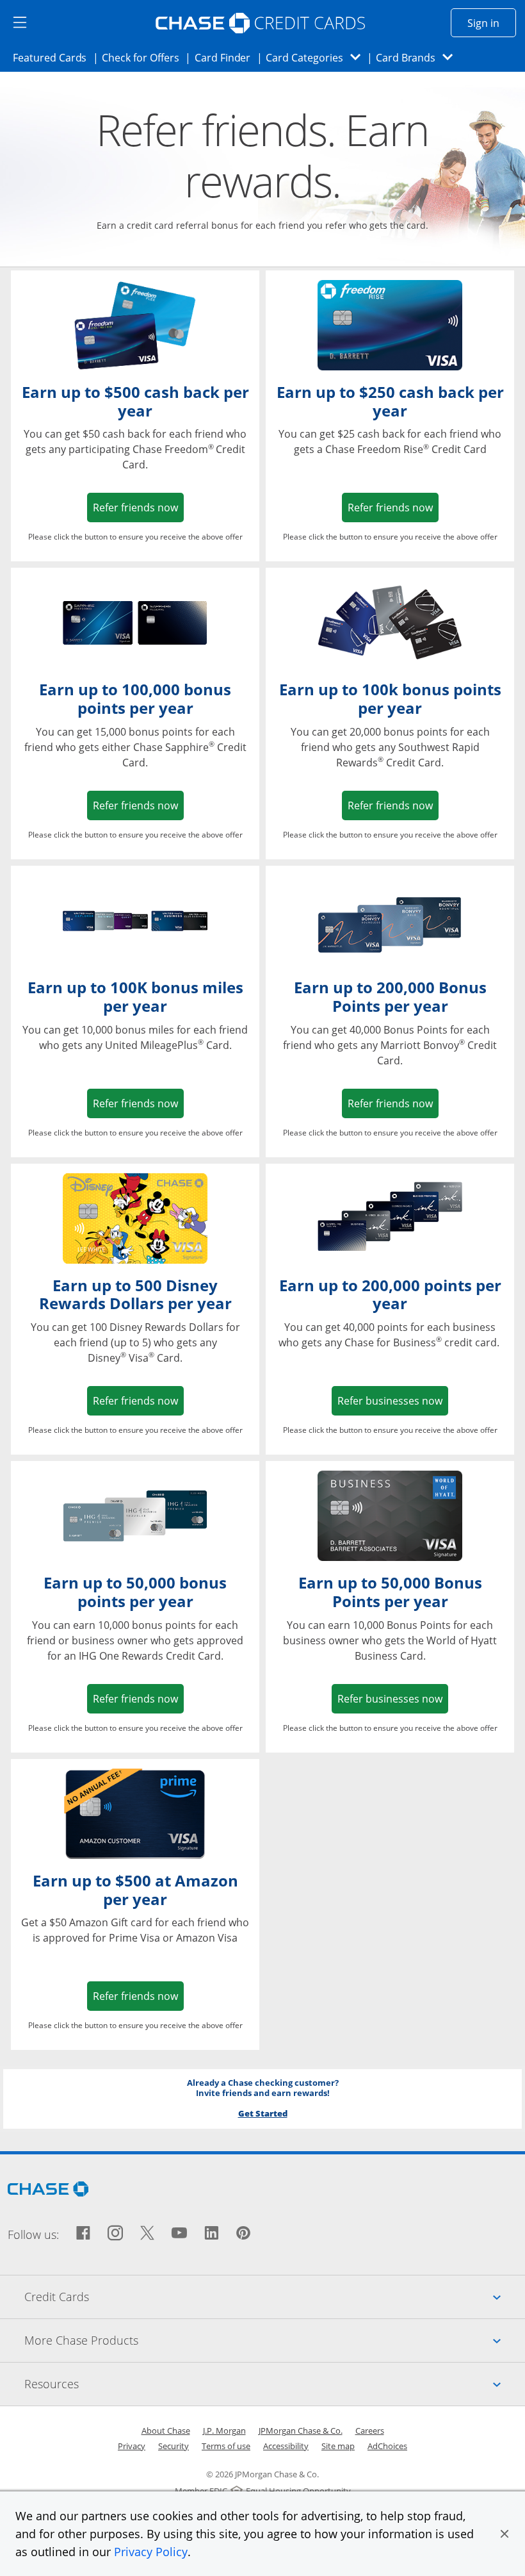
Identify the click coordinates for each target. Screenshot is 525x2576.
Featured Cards (53, 57)
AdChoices (387, 2446)
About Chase (166, 2431)
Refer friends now (138, 507)
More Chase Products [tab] (275, 2340)
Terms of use (226, 2446)
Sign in (492, 23)
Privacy (132, 2446)
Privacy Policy (151, 2552)
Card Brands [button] (418, 57)
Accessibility (286, 2446)
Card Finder (227, 57)
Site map (338, 2446)
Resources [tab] (275, 2383)
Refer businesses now (393, 1400)
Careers (370, 2431)
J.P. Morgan (224, 2431)
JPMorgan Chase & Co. (301, 2431)
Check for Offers (144, 57)
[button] (505, 2534)
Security (174, 2446)
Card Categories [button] (317, 57)
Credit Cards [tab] (275, 2296)
